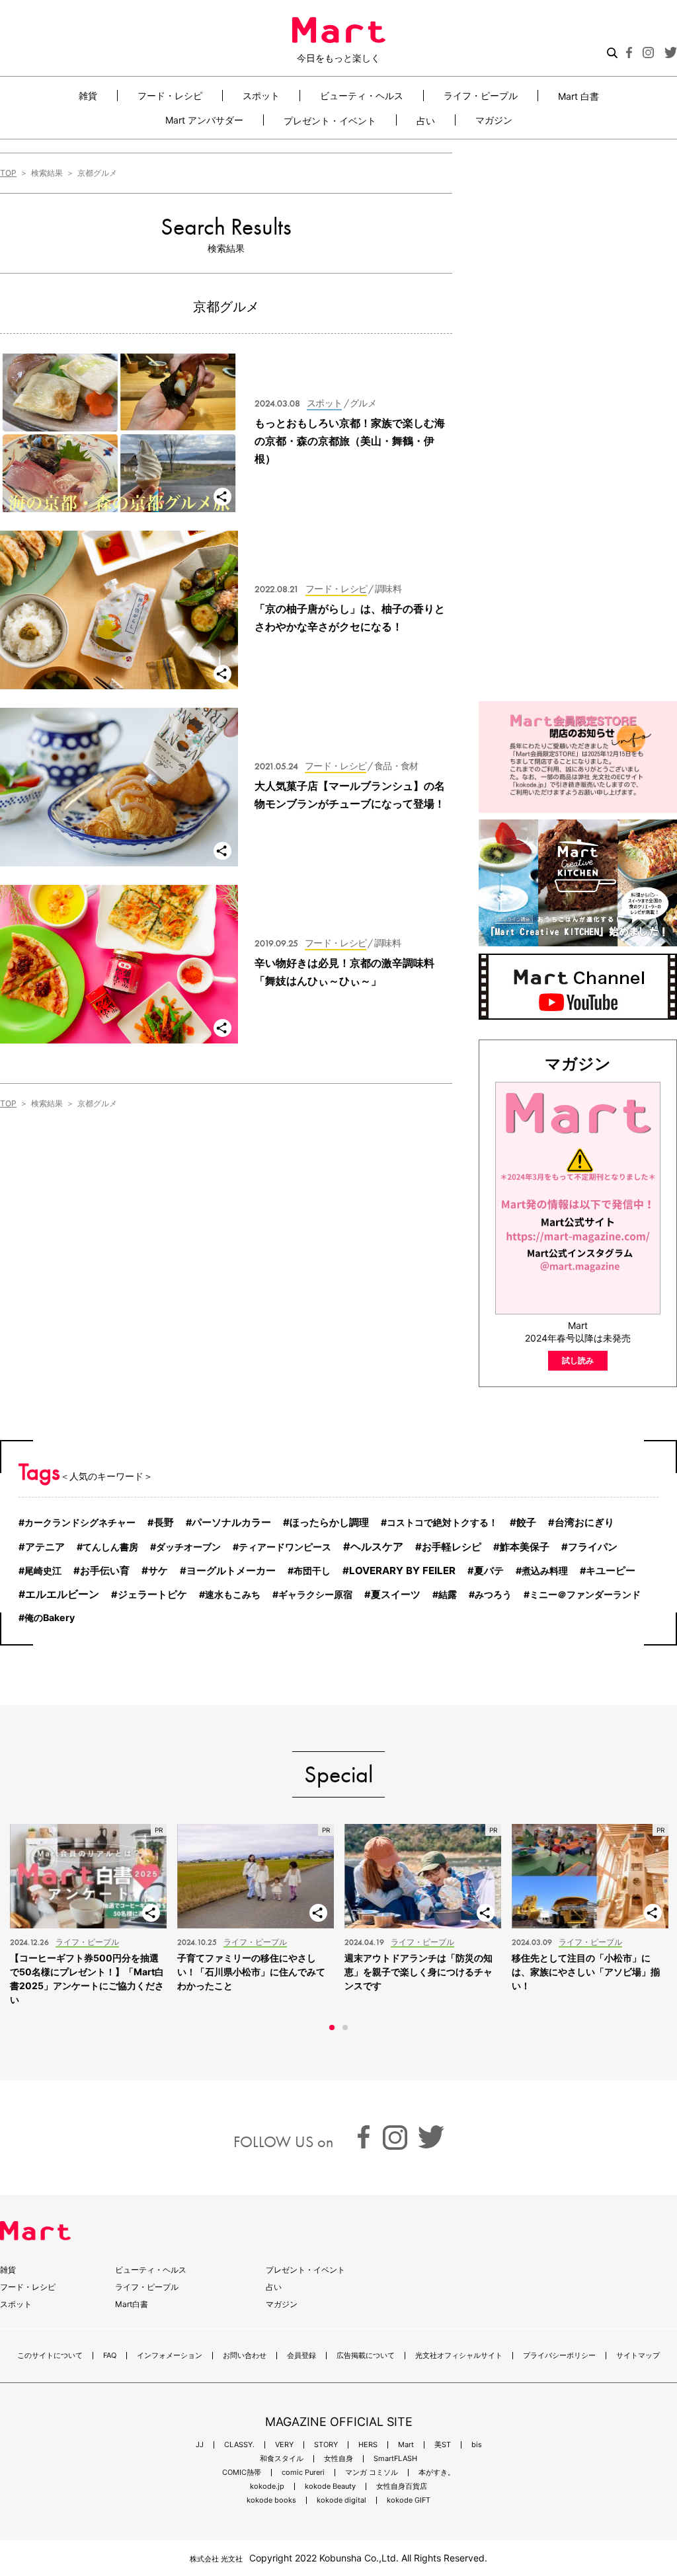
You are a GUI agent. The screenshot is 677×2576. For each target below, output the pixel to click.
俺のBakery (50, 1617)
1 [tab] (332, 2027)
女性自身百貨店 (402, 2486)
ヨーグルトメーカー (231, 1571)
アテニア (45, 1547)
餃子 (526, 1522)
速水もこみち (233, 1594)
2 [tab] (345, 2027)
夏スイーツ (396, 1595)
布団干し (312, 1571)
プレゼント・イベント (330, 120)
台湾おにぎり (584, 1523)
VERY (284, 2445)
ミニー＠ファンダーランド (585, 1594)
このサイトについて (50, 2356)
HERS (368, 2445)
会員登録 (301, 2356)
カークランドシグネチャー (80, 1522)
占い (426, 120)
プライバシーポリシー (559, 2356)
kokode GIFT (409, 2500)
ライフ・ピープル (481, 95)
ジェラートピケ (152, 1595)
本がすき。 (437, 2473)
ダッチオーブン (188, 1547)
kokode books (271, 2500)
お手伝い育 (105, 1571)
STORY (326, 2445)
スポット (261, 95)
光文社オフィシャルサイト (459, 2356)
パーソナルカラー (231, 1523)
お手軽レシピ (452, 1547)
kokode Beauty (330, 2486)
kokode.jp (267, 2486)
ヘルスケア (377, 1546)
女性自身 (338, 2459)
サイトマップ (638, 2356)
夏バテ (489, 1571)
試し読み (578, 1360)
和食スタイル (282, 2459)
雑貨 (88, 95)
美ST (443, 2445)
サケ (158, 1571)
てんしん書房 (110, 1547)
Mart (406, 2445)
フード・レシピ (170, 95)
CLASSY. (239, 2445)
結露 (448, 1594)
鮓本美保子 (525, 1547)
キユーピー (611, 1571)
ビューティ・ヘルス (362, 95)
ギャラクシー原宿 (315, 1594)
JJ (200, 2445)
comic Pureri (303, 2473)
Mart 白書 (578, 96)
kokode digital (341, 2500)
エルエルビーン (62, 1594)
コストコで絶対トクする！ (442, 1522)
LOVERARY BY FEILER (402, 1571)
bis (477, 2445)
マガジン (494, 120)
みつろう (493, 1594)
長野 (164, 1523)
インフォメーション (170, 2356)
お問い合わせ (245, 2356)
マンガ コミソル (372, 2473)
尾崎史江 (43, 1571)
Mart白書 (132, 2304)
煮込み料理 (545, 1571)
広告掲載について (366, 2356)
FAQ (110, 2356)
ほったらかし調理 (329, 1522)
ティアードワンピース (285, 1547)
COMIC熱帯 (242, 2473)
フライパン (593, 1547)
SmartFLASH (395, 2459)
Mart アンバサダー (204, 120)
